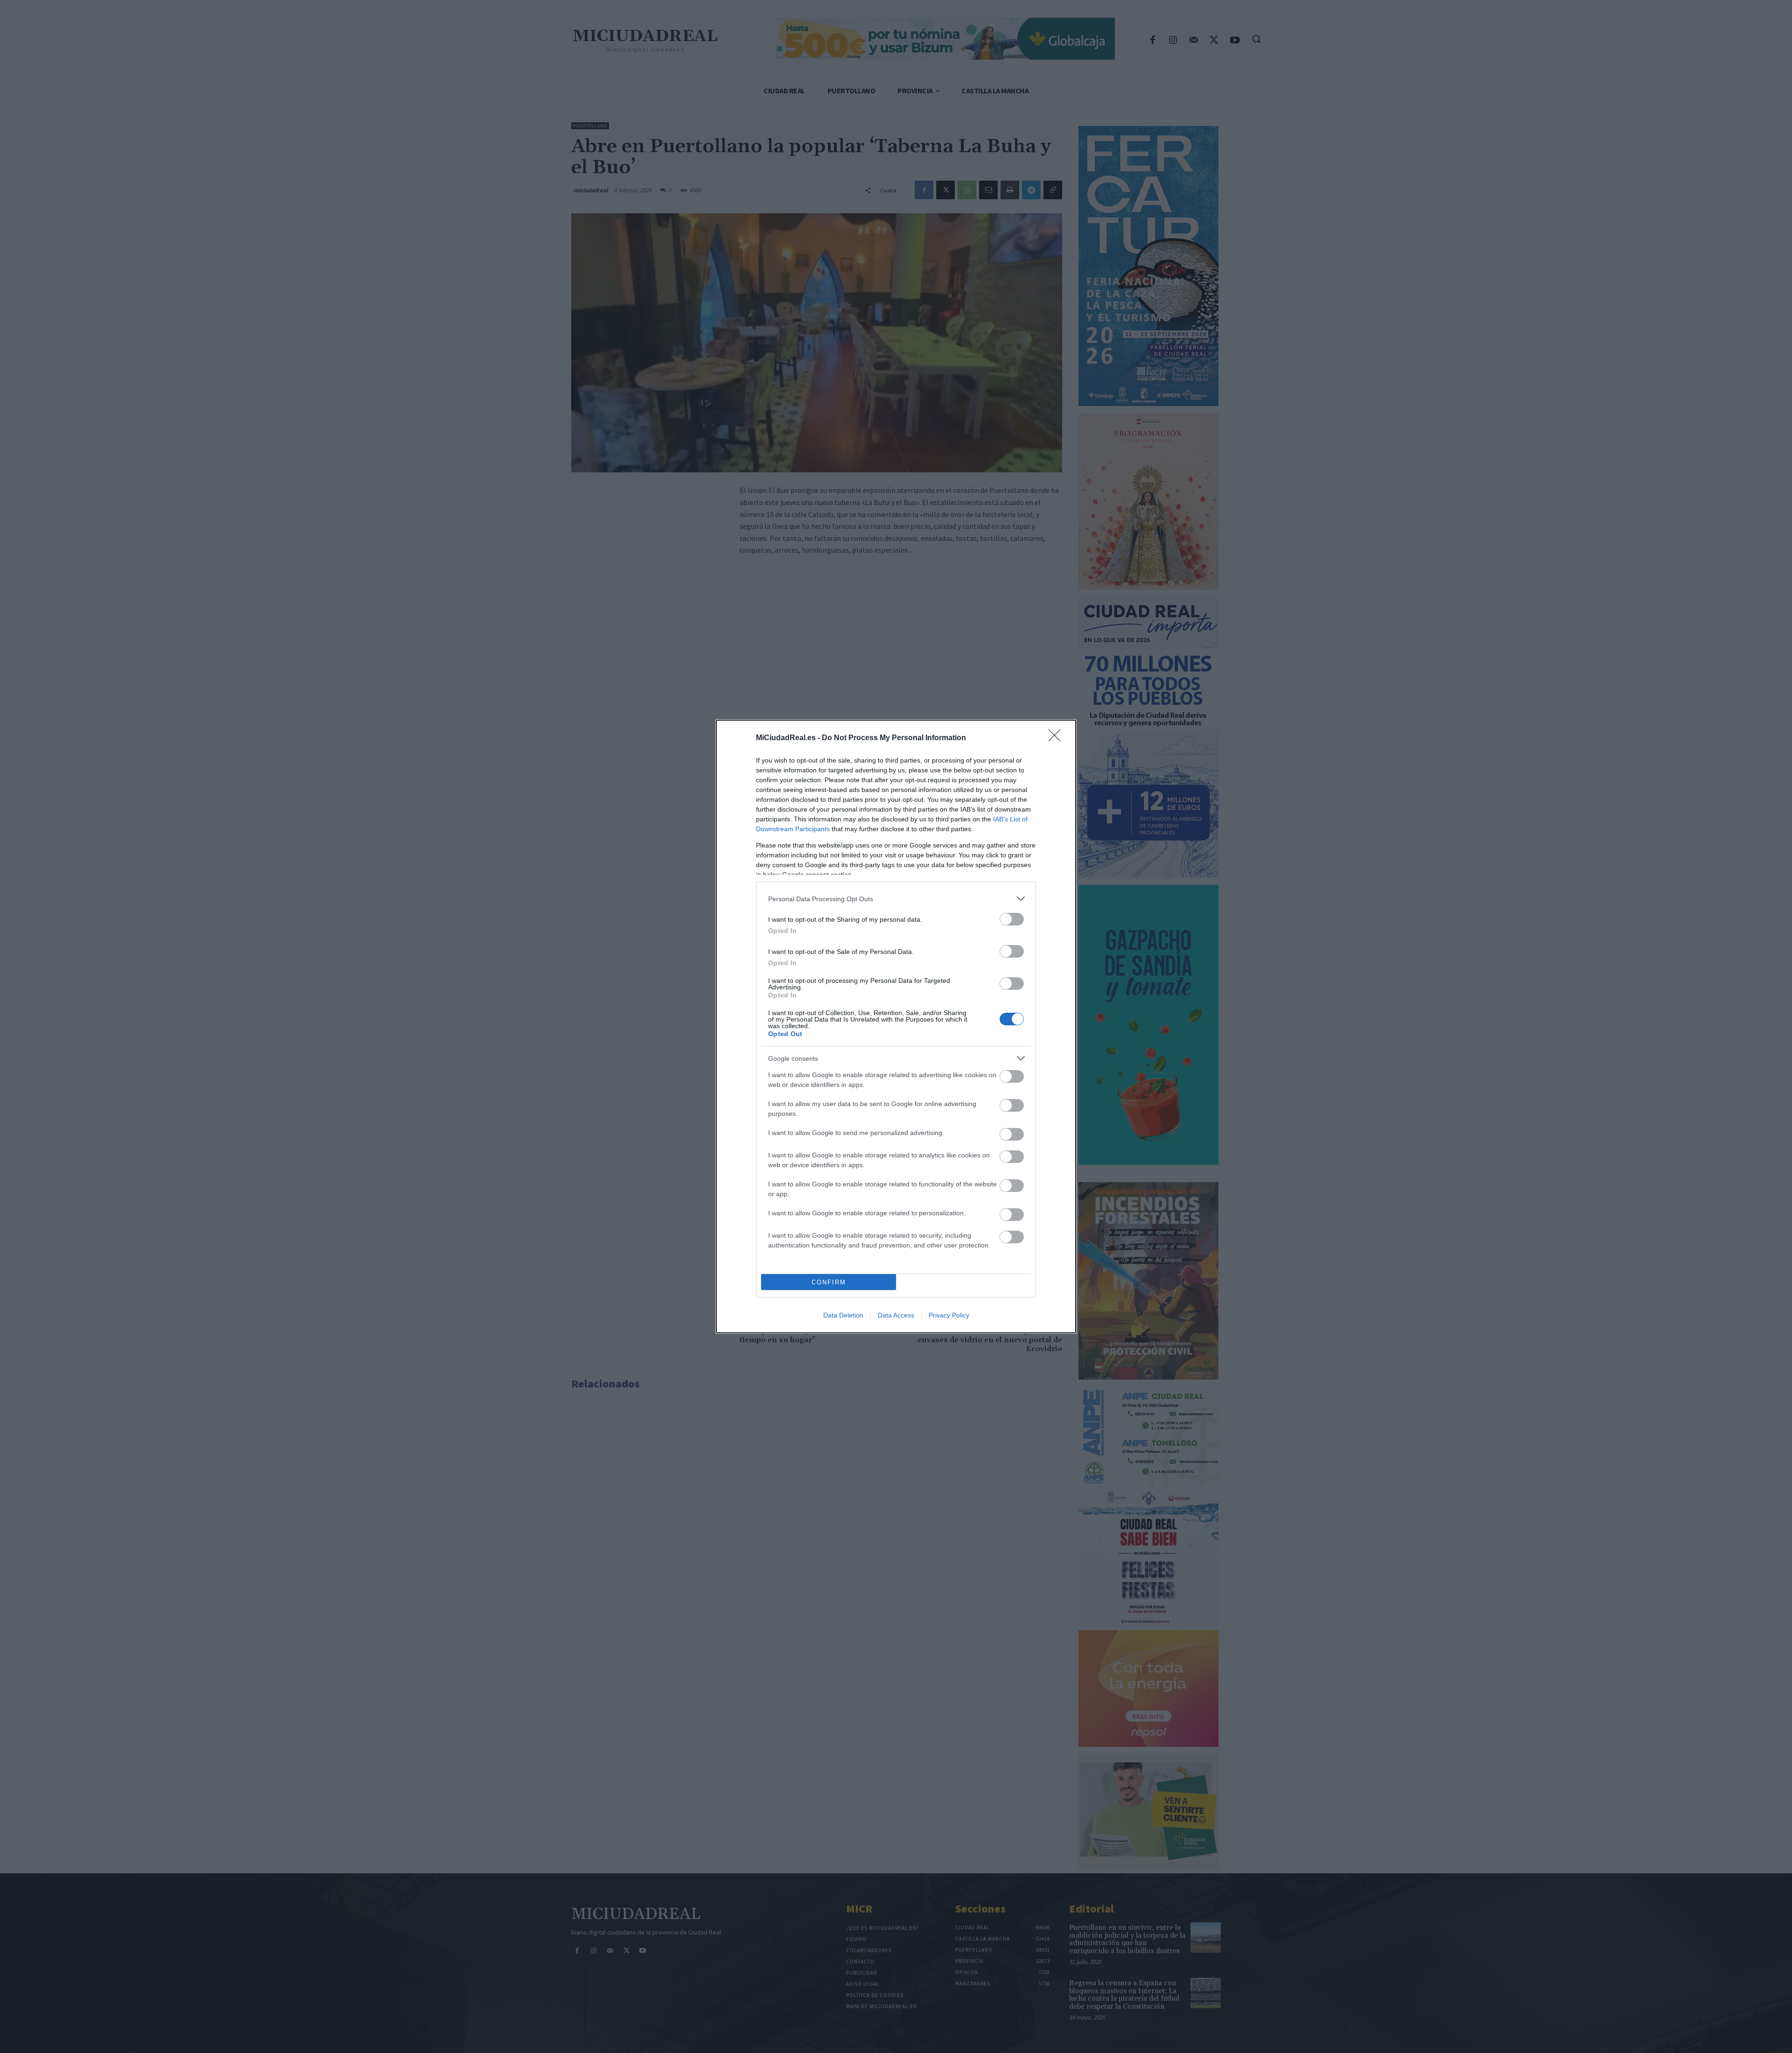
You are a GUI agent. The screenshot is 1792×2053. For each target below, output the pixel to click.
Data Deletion (843, 1315)
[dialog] (896, 1026)
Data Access (896, 1315)
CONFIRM (829, 1282)
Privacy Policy (949, 1315)
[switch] (1012, 919)
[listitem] (896, 899)
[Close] (1057, 738)
